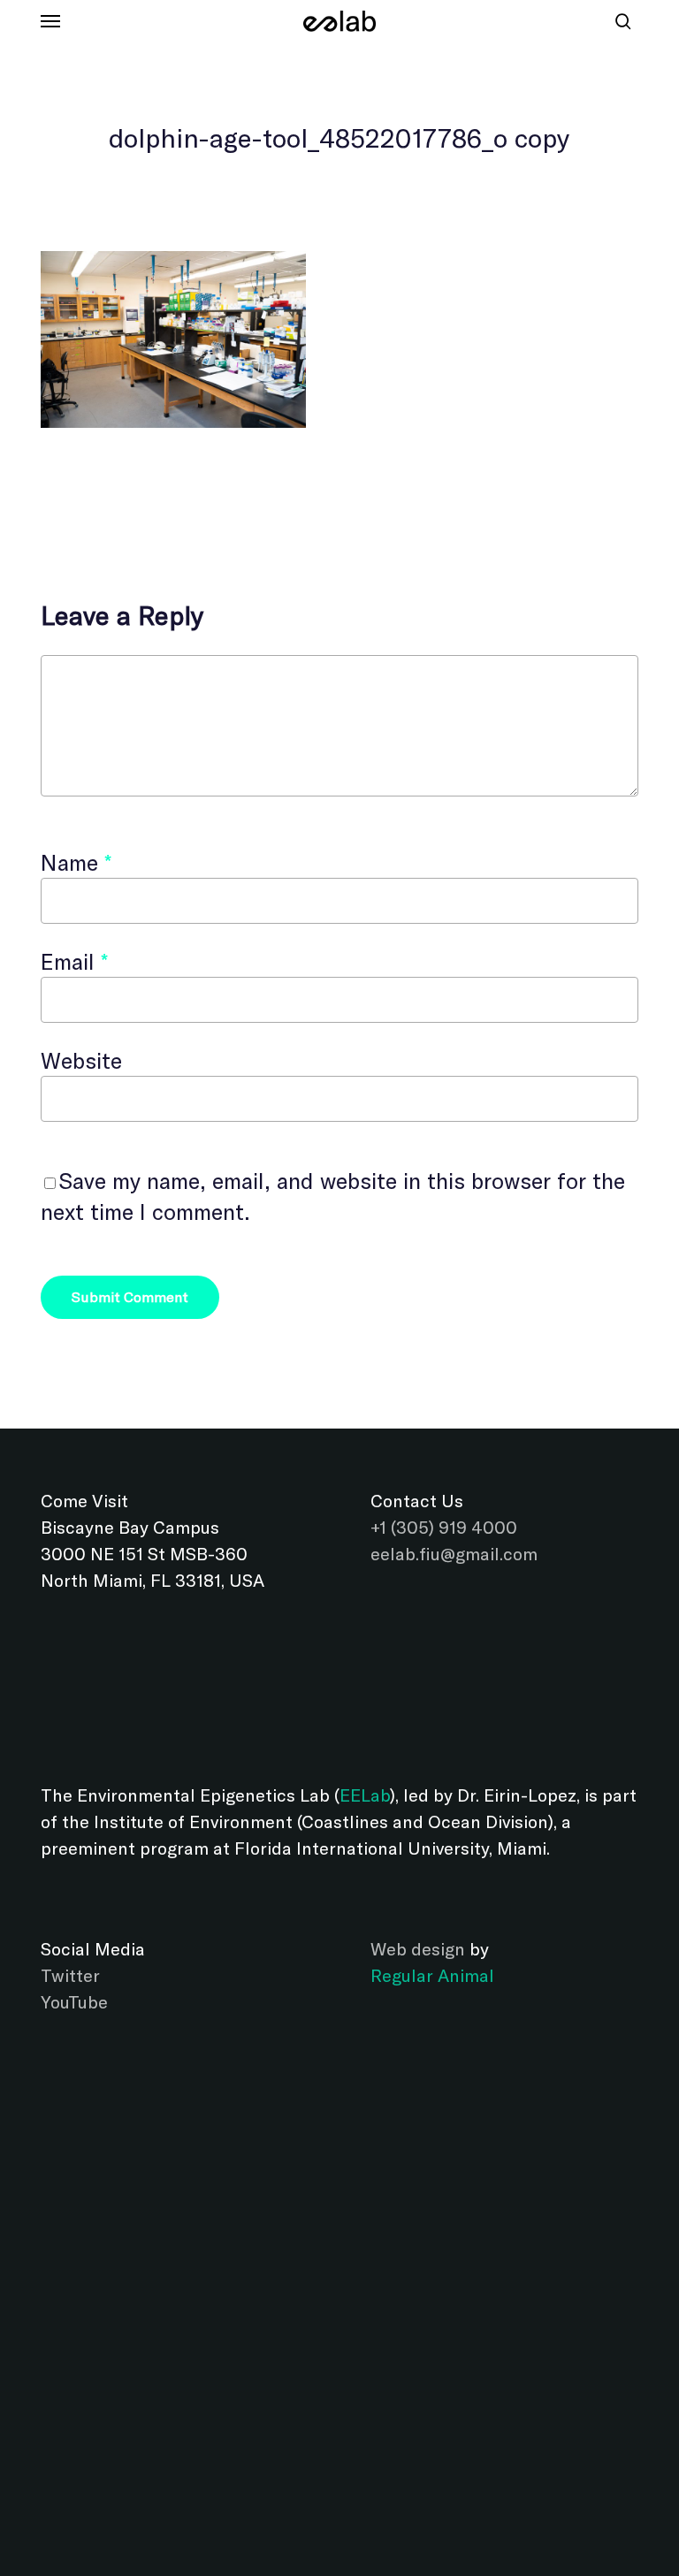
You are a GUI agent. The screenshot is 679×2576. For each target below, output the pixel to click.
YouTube (74, 2002)
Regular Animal (432, 1975)
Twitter (70, 1975)
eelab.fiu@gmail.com (454, 1554)
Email (74, 961)
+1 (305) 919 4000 (444, 1527)
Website (81, 1060)
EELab (365, 1795)
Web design (418, 1949)
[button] (50, 21)
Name (76, 862)
